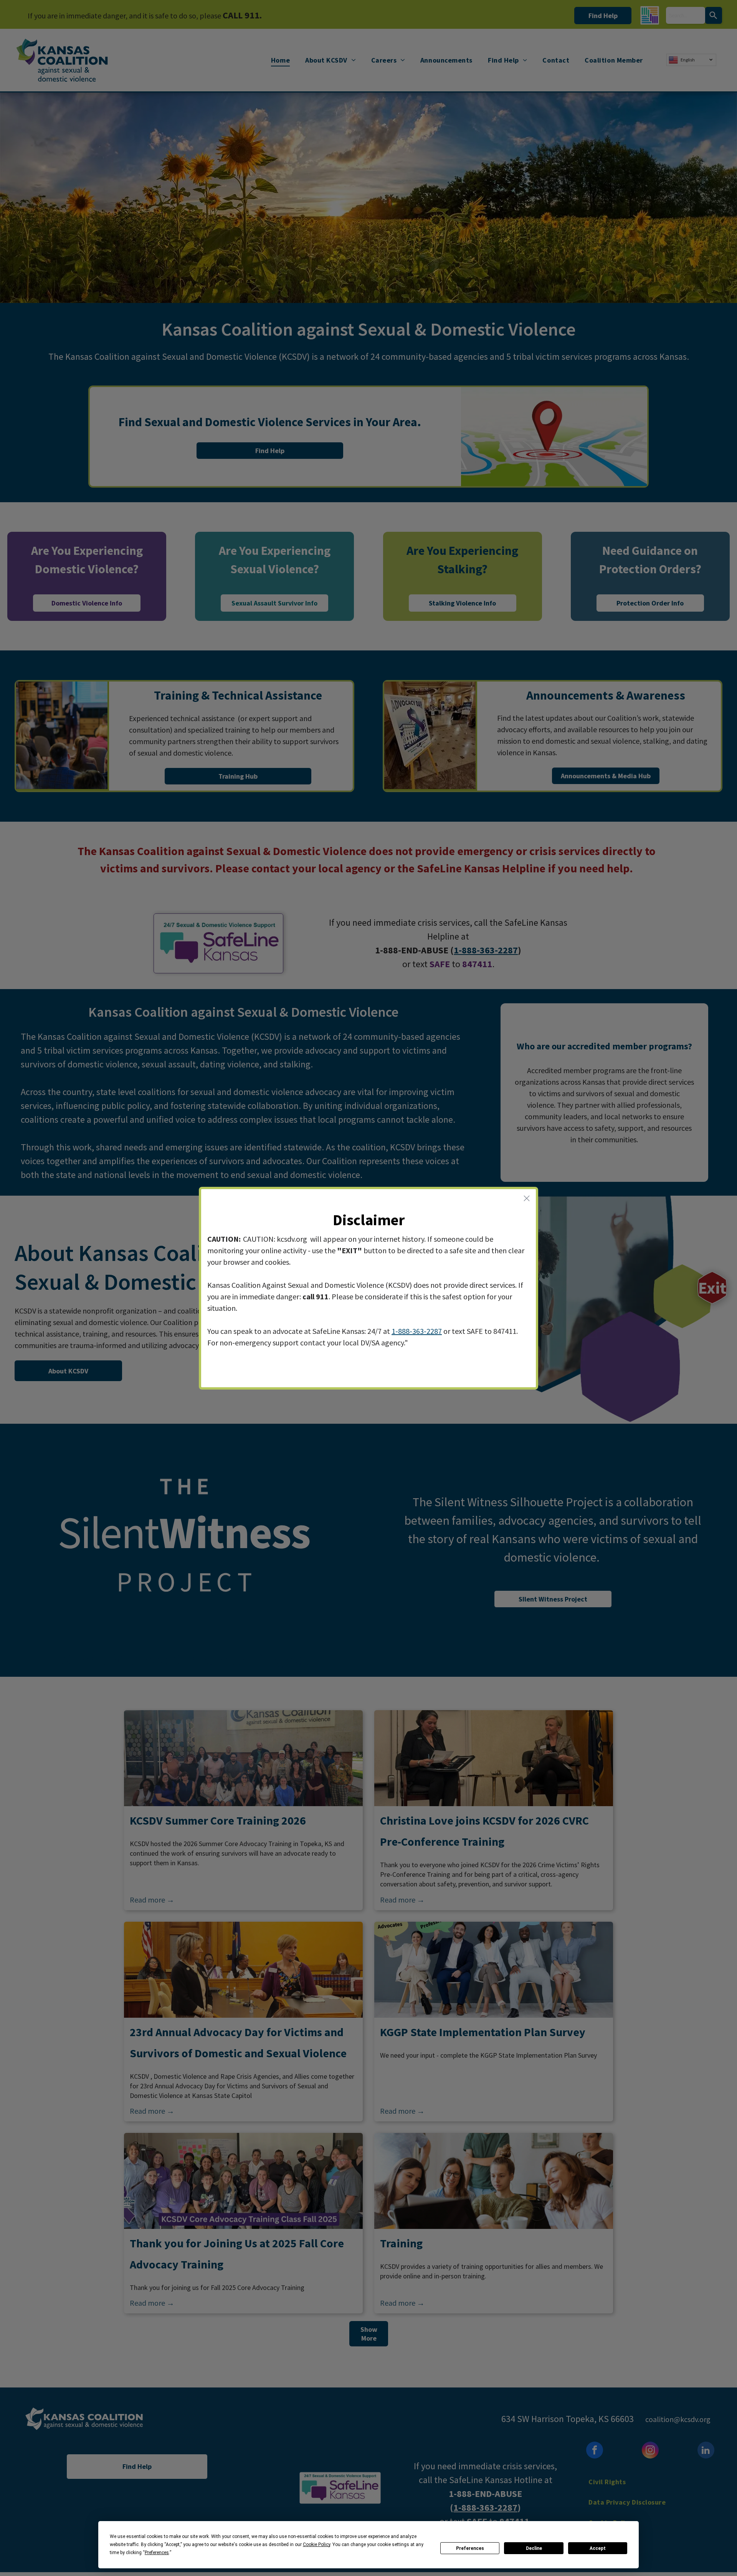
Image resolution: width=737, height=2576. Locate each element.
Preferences (470, 2548)
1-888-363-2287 (417, 1331)
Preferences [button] (157, 2553)
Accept (598, 2548)
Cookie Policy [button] (316, 2545)
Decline (534, 2548)
